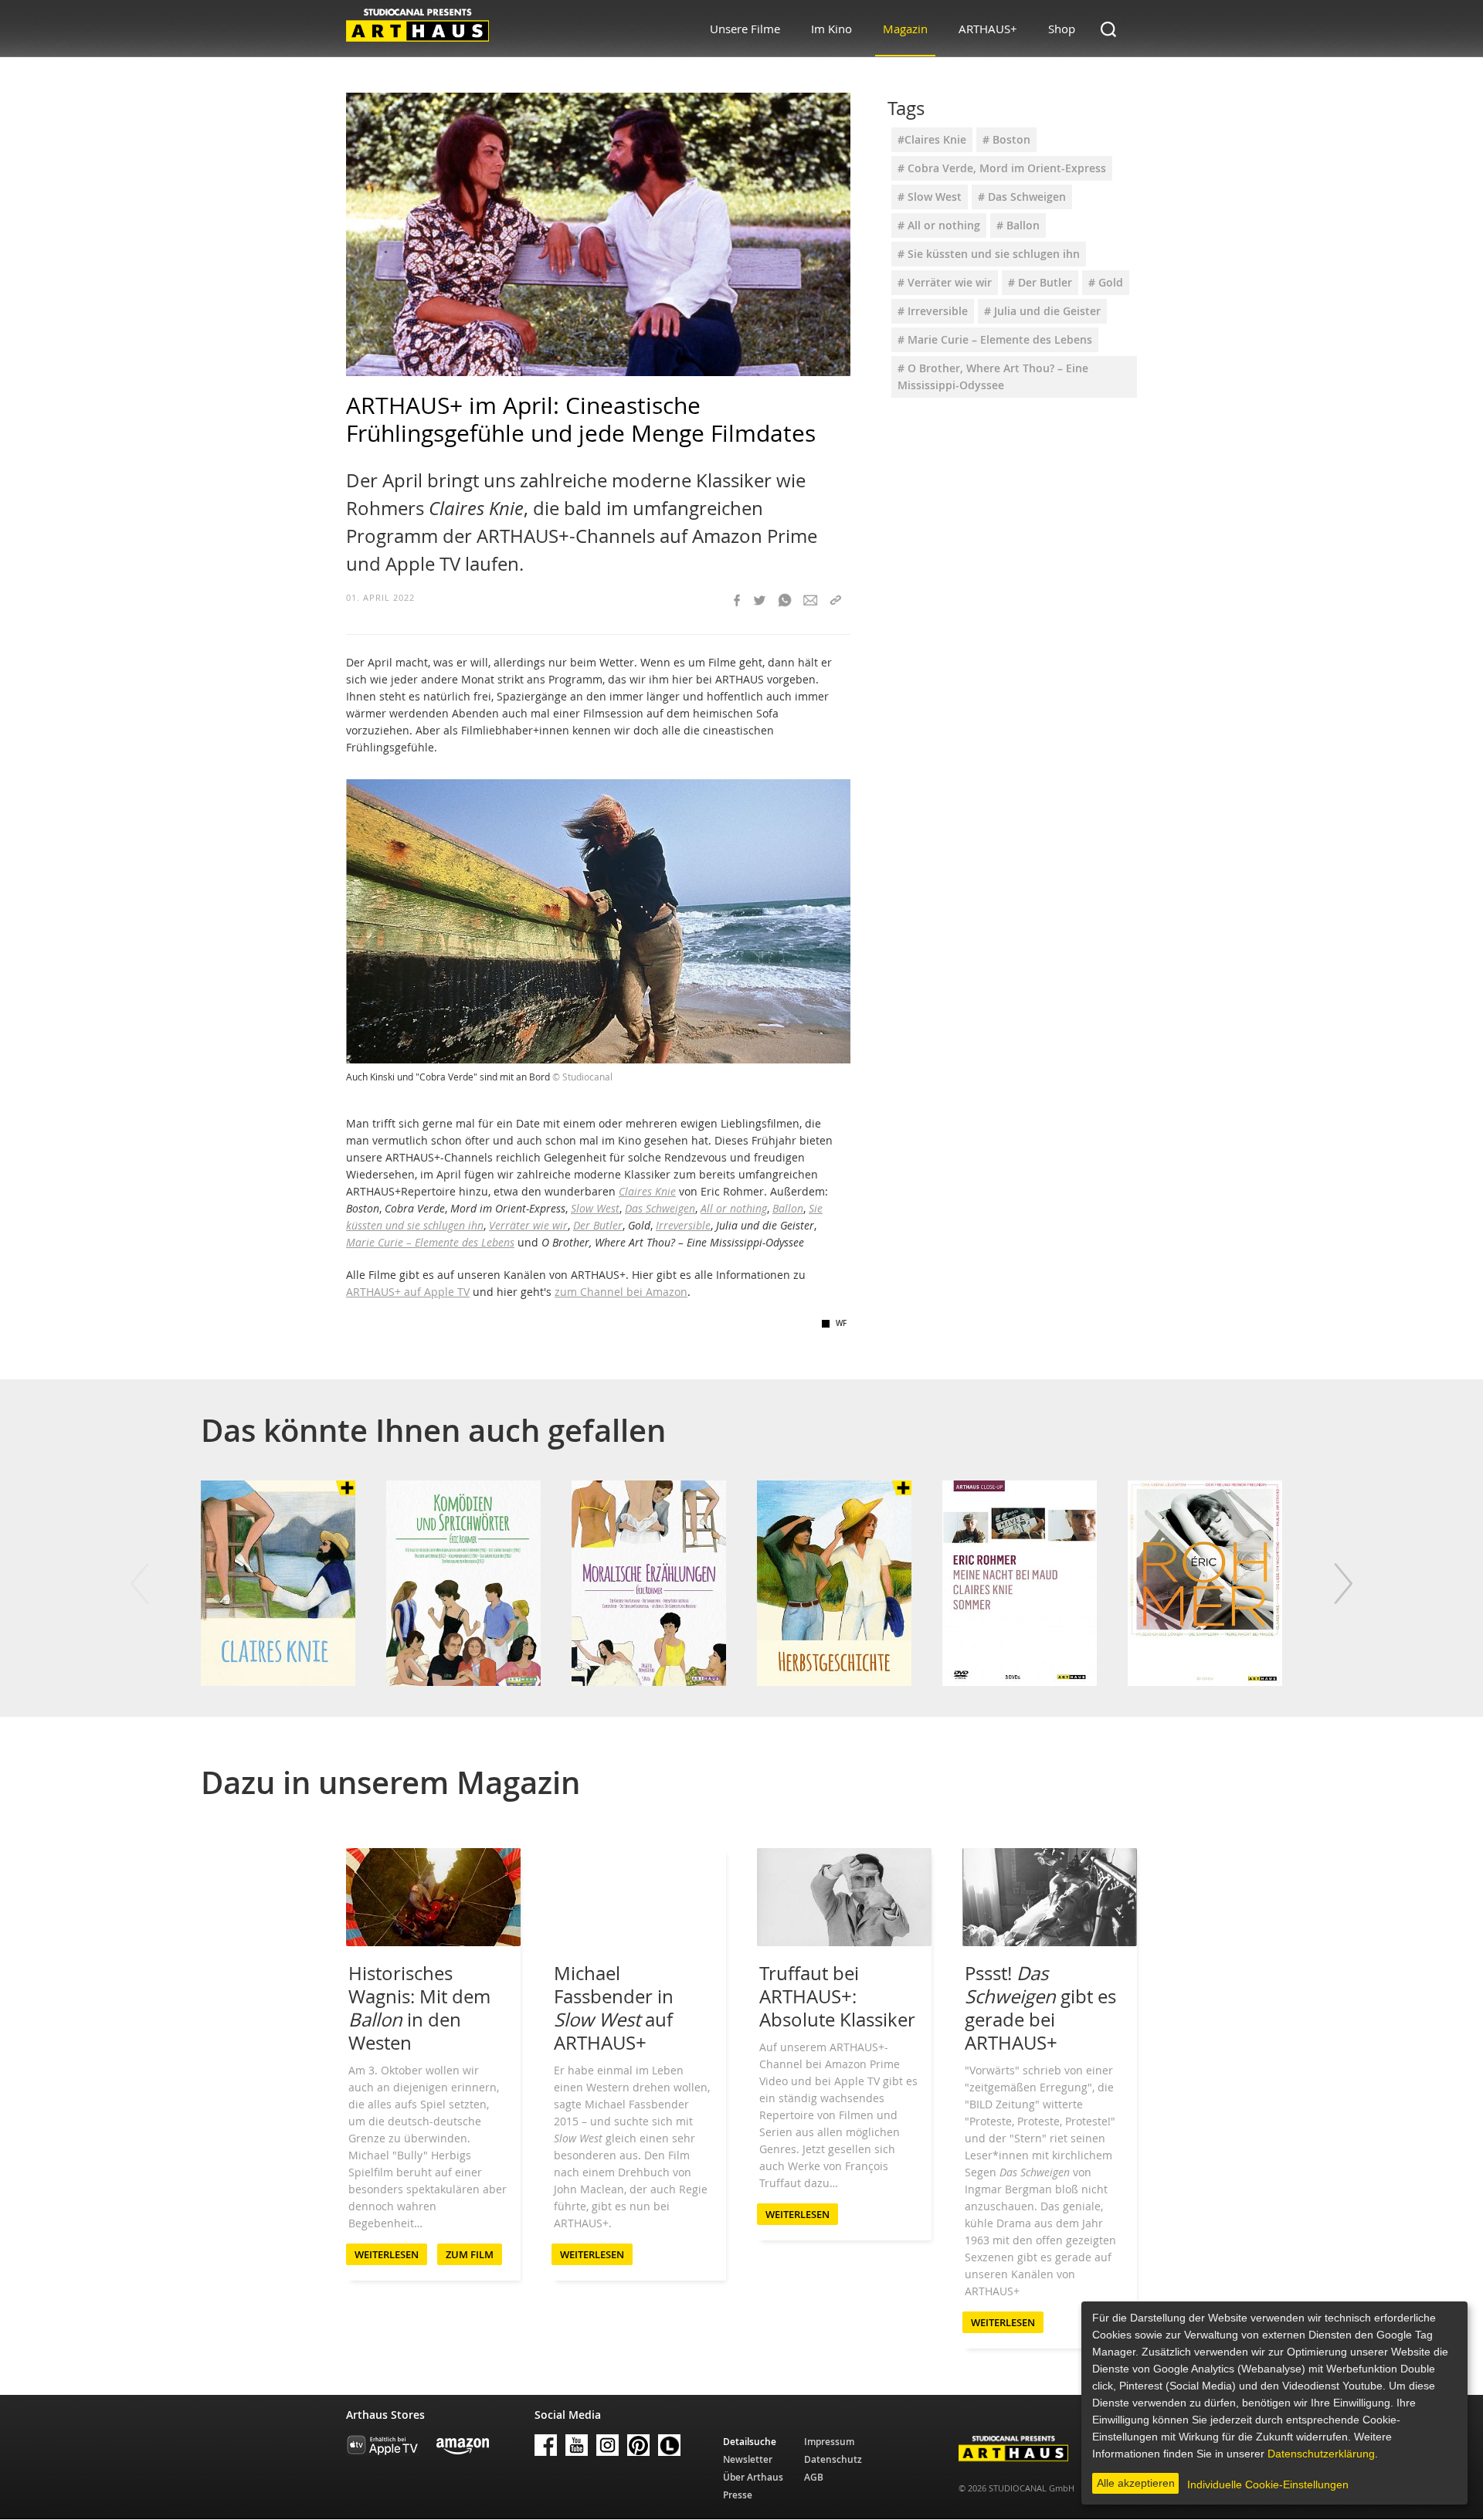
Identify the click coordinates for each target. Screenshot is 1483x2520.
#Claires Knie (932, 139)
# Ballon (1018, 225)
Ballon (788, 1208)
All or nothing (734, 1208)
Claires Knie (647, 1191)
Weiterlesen (387, 2254)
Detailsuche (750, 2442)
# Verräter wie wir (945, 282)
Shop (1062, 29)
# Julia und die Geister (1042, 311)
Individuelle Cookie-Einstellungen (1268, 2484)
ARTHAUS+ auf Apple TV (408, 1292)
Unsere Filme (745, 29)
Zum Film (470, 2254)
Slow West (595, 1208)
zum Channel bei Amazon (621, 1292)
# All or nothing (939, 225)
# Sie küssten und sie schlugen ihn (989, 254)
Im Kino (831, 29)
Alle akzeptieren (1136, 2483)
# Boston (1006, 139)
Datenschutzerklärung (1321, 2454)
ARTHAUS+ (988, 29)
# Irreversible (933, 311)
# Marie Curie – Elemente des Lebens (995, 339)
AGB (814, 2477)
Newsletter (748, 2459)
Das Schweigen (660, 1208)
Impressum (829, 2442)
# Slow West (930, 197)
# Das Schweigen (1022, 197)
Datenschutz (833, 2459)
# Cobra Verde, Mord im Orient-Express (1002, 168)
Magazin (905, 29)
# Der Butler (1040, 282)
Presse (738, 2495)
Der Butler (598, 1225)
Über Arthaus (753, 2477)
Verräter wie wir (528, 1225)
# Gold (1106, 282)
